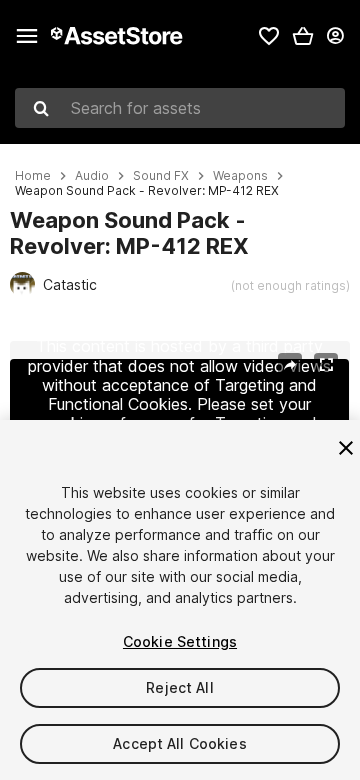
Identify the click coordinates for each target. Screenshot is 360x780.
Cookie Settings (180, 641)
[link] (269, 36)
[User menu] (335, 36)
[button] (303, 36)
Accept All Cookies (180, 743)
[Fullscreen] (326, 365)
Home (33, 176)
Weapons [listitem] (240, 176)
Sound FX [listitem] (161, 176)
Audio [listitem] (92, 176)
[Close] (346, 448)
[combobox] (180, 108)
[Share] (290, 365)
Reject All (179, 687)
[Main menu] (27, 36)
